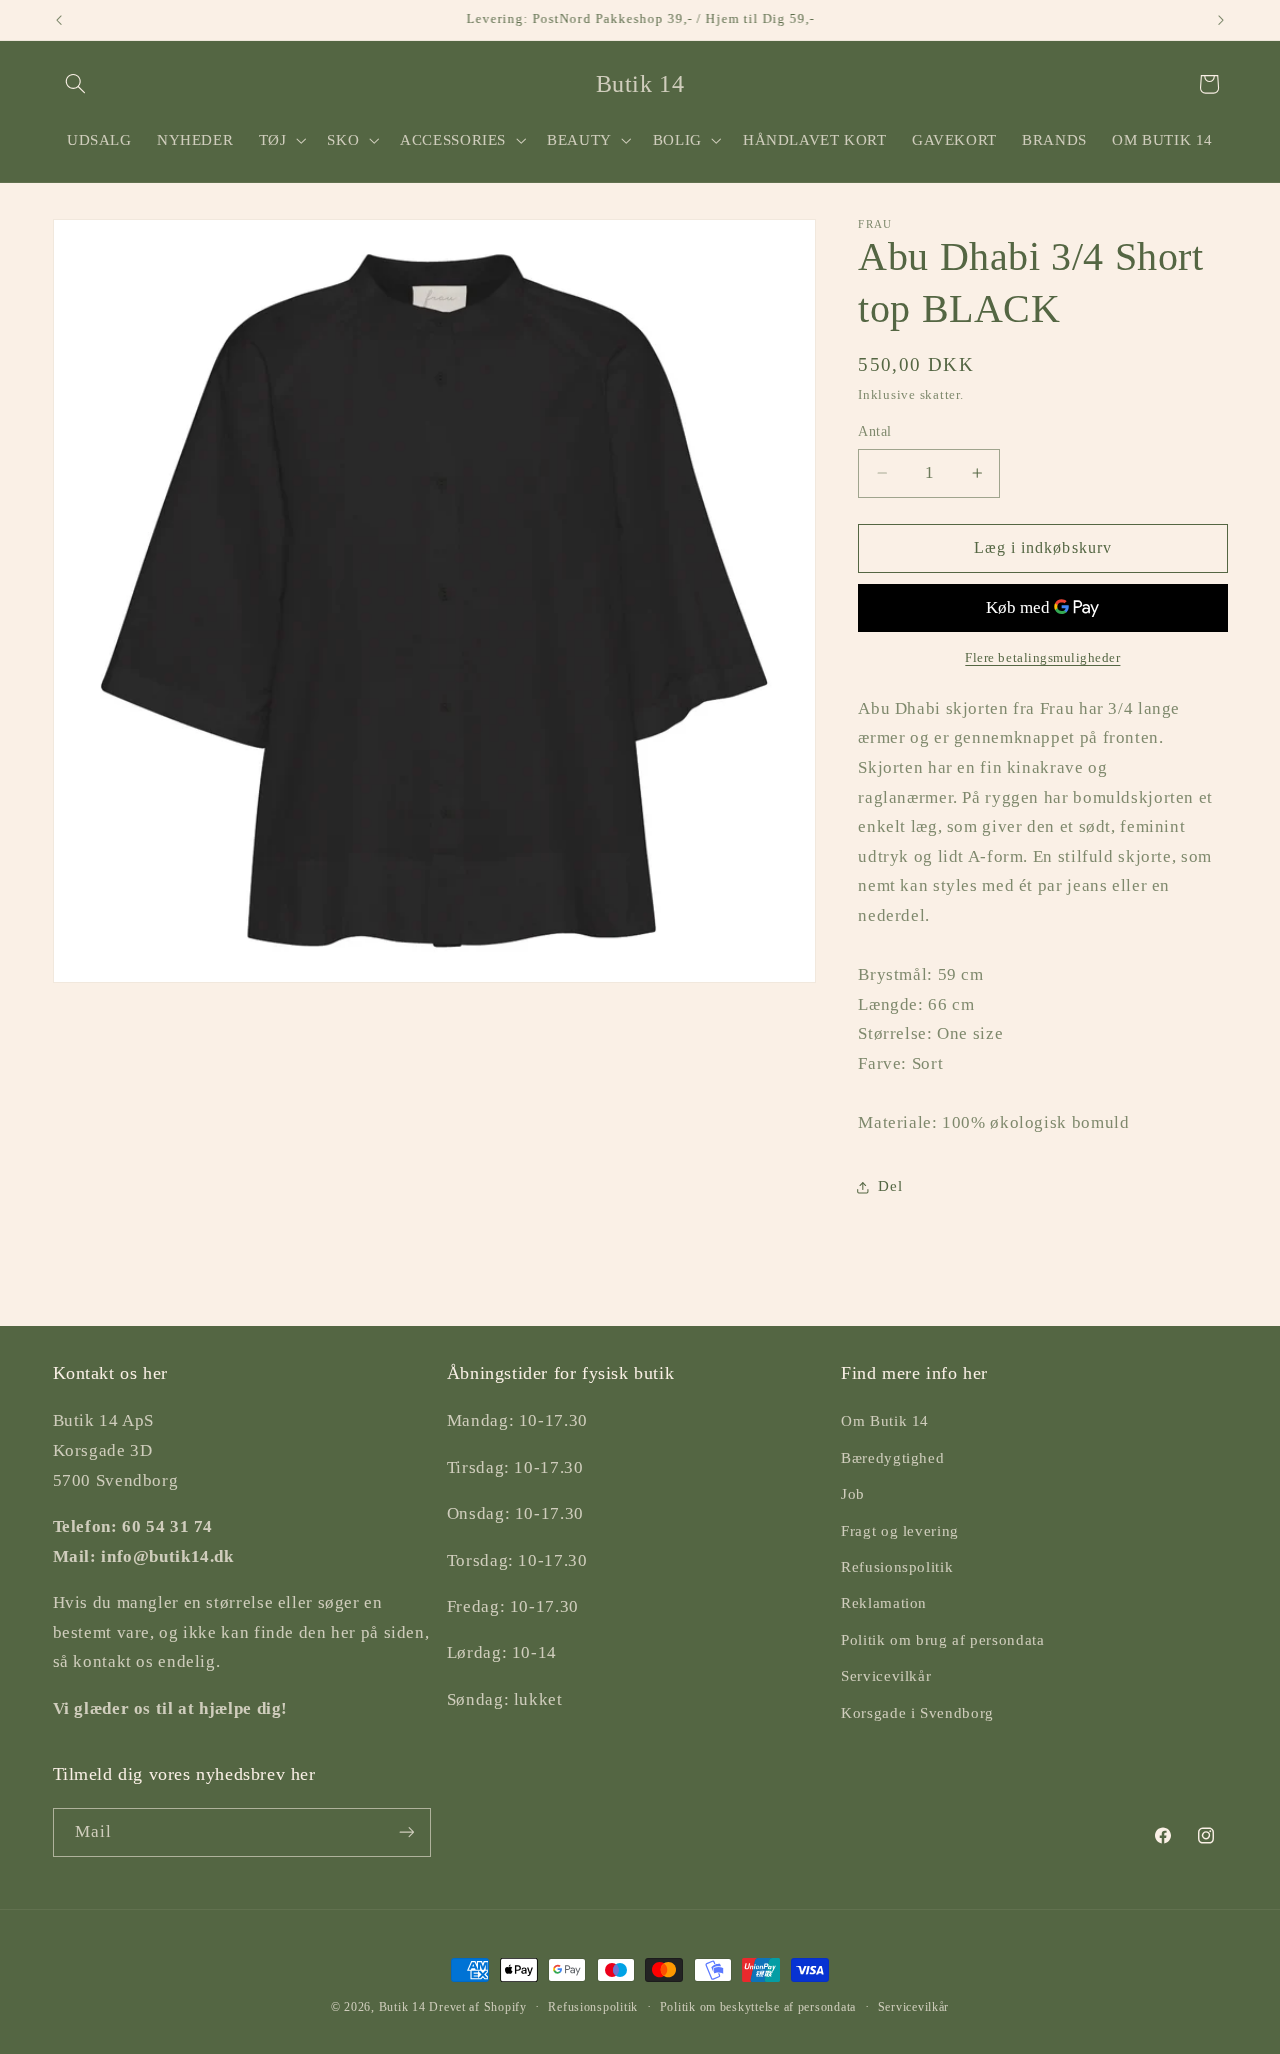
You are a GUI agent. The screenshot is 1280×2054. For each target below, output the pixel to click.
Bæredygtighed (892, 1458)
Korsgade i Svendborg (917, 1713)
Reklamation (884, 1603)
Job (853, 1494)
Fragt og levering (900, 1531)
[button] (76, 84)
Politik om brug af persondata (942, 1640)
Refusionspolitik (897, 1567)
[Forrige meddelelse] (59, 20)
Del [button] (890, 1186)
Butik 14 (402, 2007)
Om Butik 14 (885, 1421)
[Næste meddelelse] (1221, 20)
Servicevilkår (886, 1676)
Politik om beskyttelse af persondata (758, 2007)
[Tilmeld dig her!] (406, 1832)
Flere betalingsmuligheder (1042, 658)
